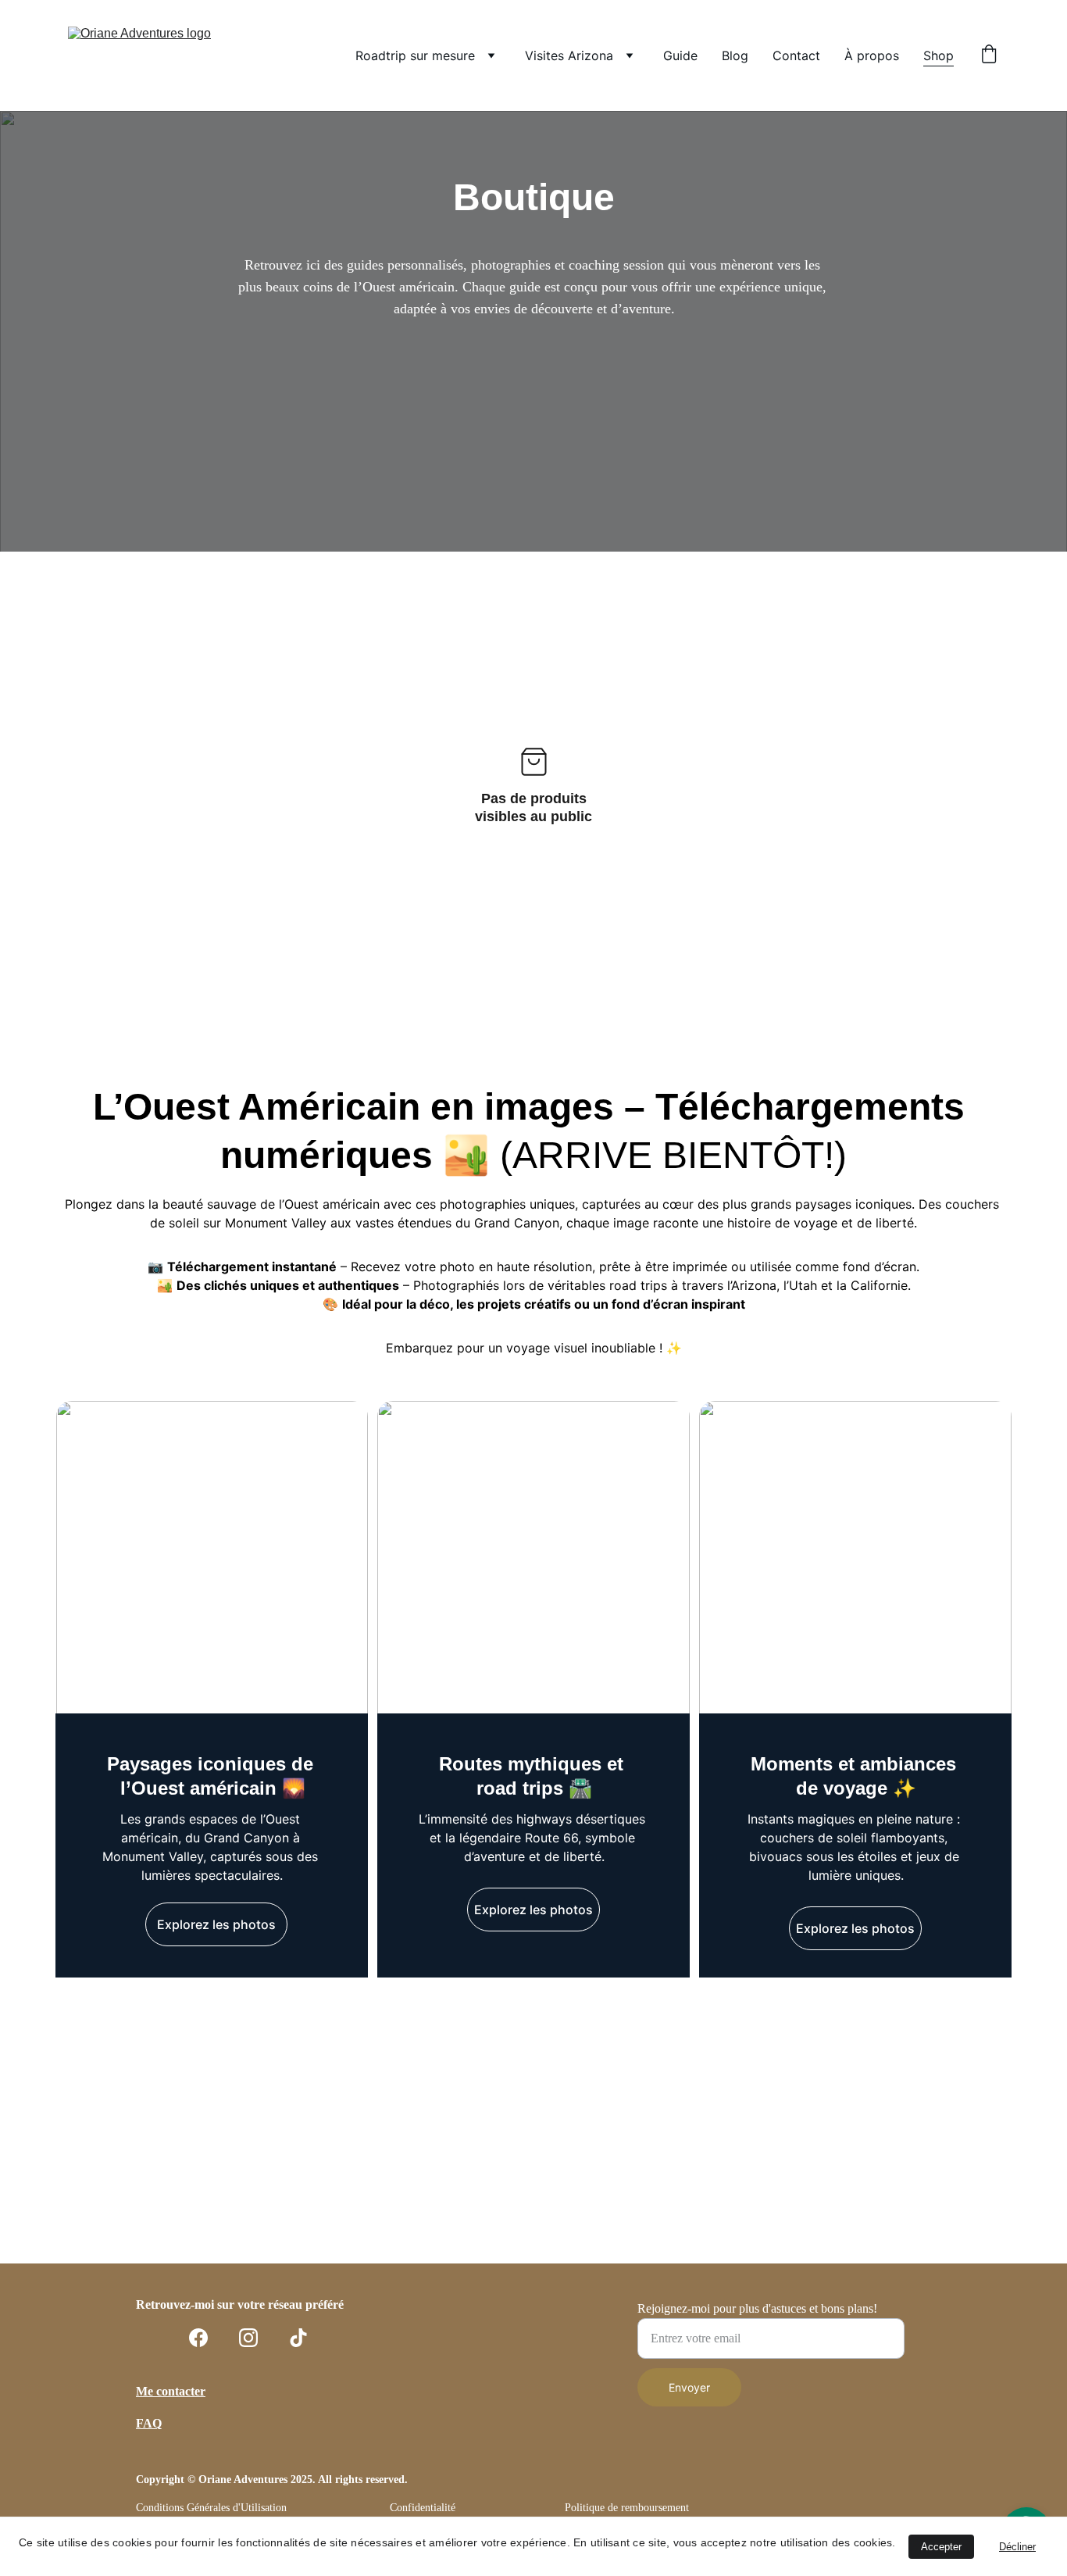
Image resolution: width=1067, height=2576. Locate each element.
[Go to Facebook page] (198, 2338)
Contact (796, 55)
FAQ (149, 2423)
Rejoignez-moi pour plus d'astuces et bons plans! (757, 2308)
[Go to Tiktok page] (298, 2338)
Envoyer (689, 2387)
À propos (872, 55)
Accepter (941, 2547)
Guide (680, 55)
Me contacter (171, 2391)
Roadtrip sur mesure (415, 55)
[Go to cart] (989, 55)
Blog (735, 55)
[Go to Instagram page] (248, 2338)
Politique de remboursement (627, 2508)
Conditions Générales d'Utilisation (211, 2508)
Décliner (1017, 2547)
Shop (939, 55)
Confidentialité (423, 2508)
